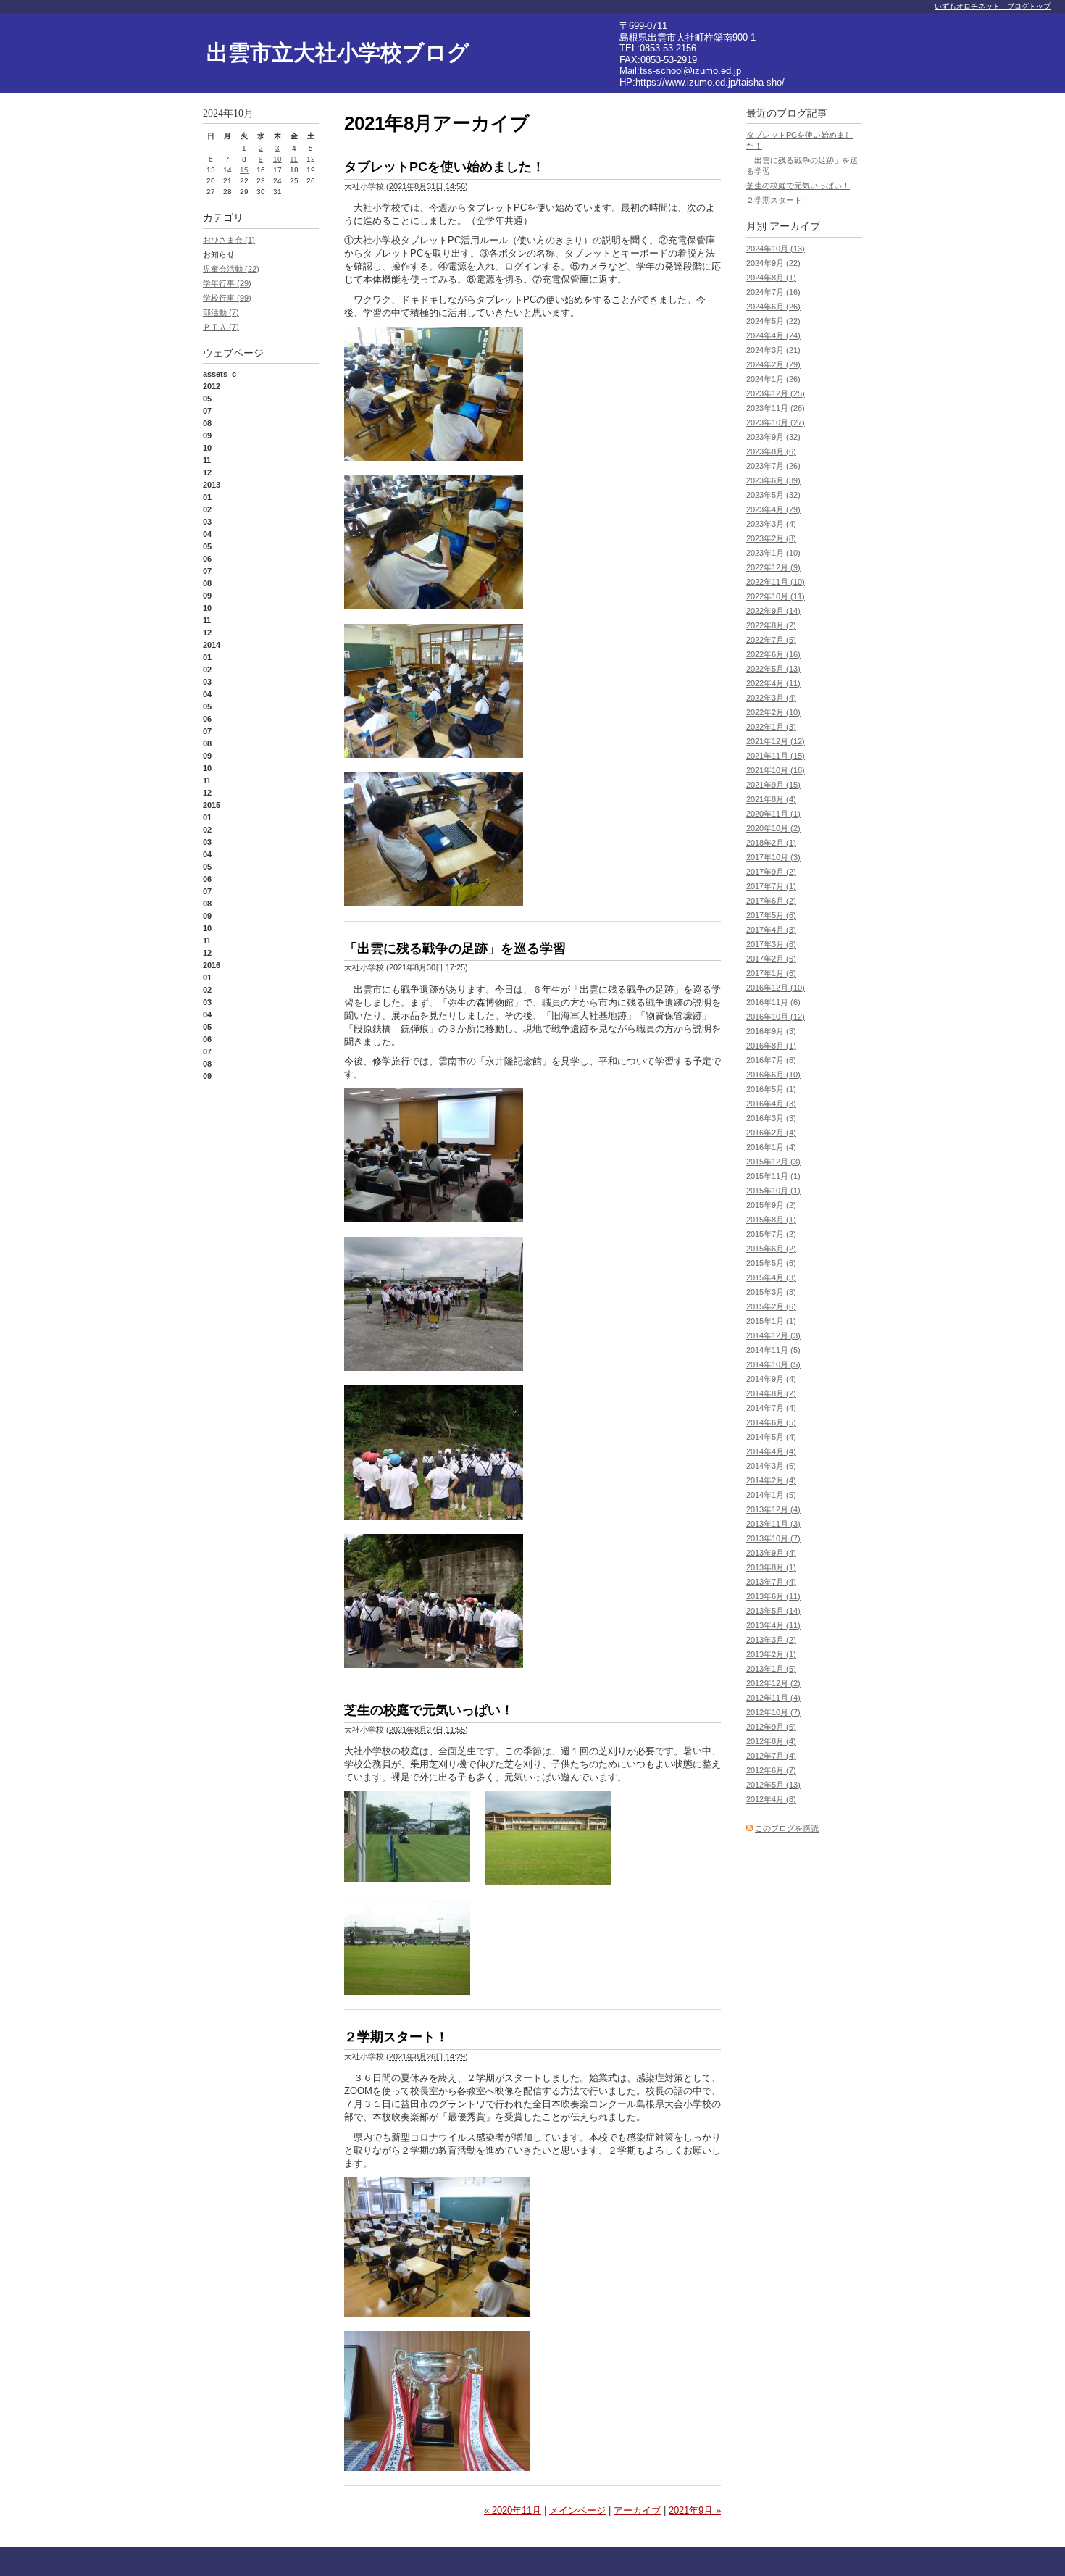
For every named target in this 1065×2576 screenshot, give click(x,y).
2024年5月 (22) (773, 321)
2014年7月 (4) (771, 1408)
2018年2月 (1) (771, 843)
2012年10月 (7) (773, 1712)
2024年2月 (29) (773, 364)
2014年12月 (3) (773, 1335)
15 (244, 170)
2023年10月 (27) (776, 422)
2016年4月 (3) (771, 1104)
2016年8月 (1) (771, 1046)
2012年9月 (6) (771, 1727)
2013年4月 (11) (773, 1625)
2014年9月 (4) (771, 1379)
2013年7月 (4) (771, 1582)
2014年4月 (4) (771, 1451)
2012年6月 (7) (771, 1770)
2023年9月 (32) (773, 437)
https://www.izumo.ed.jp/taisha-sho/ (710, 82)
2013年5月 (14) (773, 1611)
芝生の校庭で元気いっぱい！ (429, 1710)
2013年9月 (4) (771, 1553)
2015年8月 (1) (771, 1220)
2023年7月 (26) (773, 466)
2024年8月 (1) (771, 278)
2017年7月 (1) (771, 886)
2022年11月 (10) (776, 582)
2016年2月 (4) (771, 1133)
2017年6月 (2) (771, 901)
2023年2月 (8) (771, 538)
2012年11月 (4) (773, 1698)
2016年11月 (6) (773, 1002)
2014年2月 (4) (771, 1480)
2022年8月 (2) (771, 625)
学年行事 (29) (227, 283)
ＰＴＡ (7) (221, 327)
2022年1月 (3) (771, 727)
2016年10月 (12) (776, 1017)
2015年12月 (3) (773, 1162)
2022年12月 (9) (773, 567)
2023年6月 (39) (773, 480)
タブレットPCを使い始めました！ (444, 167)
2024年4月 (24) (773, 335)
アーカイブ (637, 2510)
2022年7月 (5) (771, 640)
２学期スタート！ (396, 2037)
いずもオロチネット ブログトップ (993, 6)
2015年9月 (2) (771, 1205)
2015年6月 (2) (771, 1249)
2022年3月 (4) (771, 698)
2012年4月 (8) (771, 1799)
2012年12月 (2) (773, 1683)
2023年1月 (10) (773, 553)
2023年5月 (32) (773, 495)
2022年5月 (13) (773, 669)
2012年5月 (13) (773, 1785)
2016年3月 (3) (771, 1118)
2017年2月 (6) (771, 959)
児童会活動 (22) (231, 269)
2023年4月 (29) (773, 509)
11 (294, 159)
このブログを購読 (787, 1828)
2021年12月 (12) (776, 741)
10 (277, 159)
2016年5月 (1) (771, 1089)
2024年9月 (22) (773, 263)
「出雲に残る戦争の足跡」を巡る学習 (455, 949)
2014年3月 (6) (771, 1466)
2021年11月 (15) (776, 756)
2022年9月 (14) (773, 611)
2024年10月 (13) (776, 249)
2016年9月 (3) (771, 1031)
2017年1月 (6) (771, 973)
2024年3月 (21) (773, 350)
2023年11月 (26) (776, 408)
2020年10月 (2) (773, 828)
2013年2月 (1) (771, 1654)
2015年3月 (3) (771, 1292)
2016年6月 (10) (773, 1075)
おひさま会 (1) (229, 240)
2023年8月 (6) (771, 451)
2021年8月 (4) (771, 799)
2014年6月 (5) (771, 1422)
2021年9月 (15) (773, 785)
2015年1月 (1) (771, 1321)
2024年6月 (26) (773, 307)
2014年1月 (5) (771, 1495)
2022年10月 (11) (776, 596)
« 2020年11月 (513, 2510)
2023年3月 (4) (771, 524)
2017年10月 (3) (773, 857)
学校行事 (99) (227, 298)
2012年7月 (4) (771, 1756)
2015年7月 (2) (771, 1234)
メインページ (577, 2510)
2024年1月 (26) (773, 379)
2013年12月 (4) (773, 1509)
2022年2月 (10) (773, 712)
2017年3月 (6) (771, 944)
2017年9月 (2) (771, 872)
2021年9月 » (695, 2510)
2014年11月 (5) (773, 1350)
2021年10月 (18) (776, 770)
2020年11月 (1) (773, 814)
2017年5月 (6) (771, 915)
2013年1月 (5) (771, 1669)
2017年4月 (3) (771, 930)
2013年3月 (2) (771, 1640)
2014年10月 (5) (773, 1364)
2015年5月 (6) (771, 1263)
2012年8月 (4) (771, 1741)
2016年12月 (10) (776, 988)
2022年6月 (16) (773, 654)
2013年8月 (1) (771, 1567)
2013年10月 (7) (773, 1538)
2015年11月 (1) (773, 1176)
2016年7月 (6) (771, 1060)
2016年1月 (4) (771, 1147)
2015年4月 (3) (771, 1277)
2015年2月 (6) (771, 1306)
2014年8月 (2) (771, 1393)
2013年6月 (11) (773, 1596)
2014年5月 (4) (771, 1437)
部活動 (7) (221, 312)
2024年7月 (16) (773, 292)
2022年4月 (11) (773, 683)
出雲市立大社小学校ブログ (338, 53)
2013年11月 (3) (773, 1524)
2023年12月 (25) (776, 393)
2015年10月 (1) (773, 1191)
